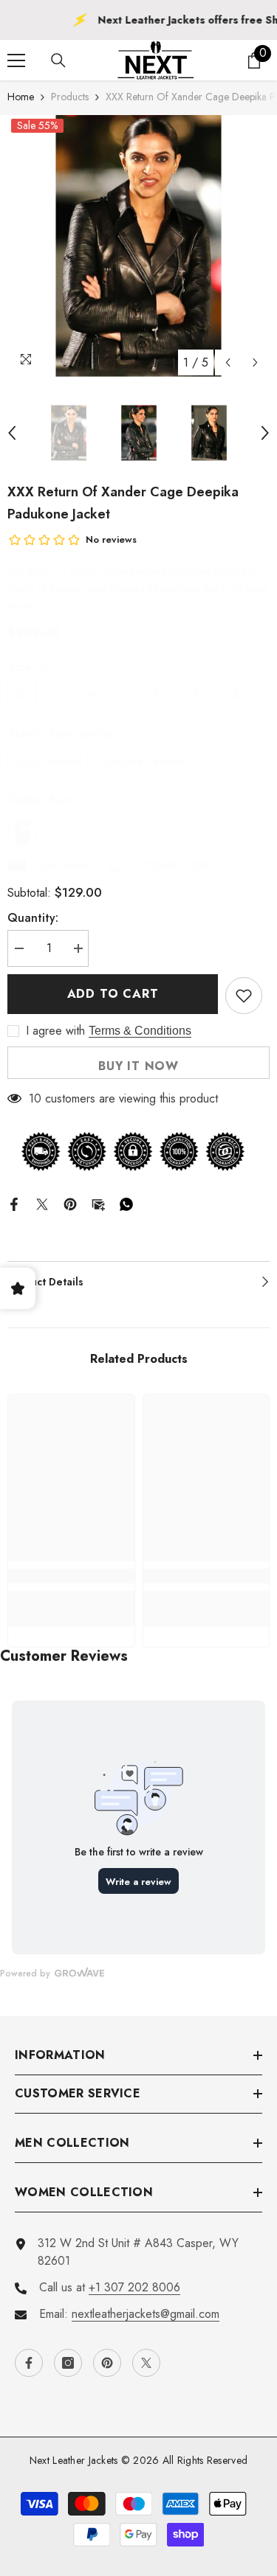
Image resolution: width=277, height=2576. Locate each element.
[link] (71, 1576)
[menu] (16, 60)
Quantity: (33, 918)
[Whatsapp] (126, 1203)
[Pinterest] (70, 1203)
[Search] (58, 60)
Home (21, 97)
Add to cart (113, 994)
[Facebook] (14, 1203)
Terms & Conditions (140, 1031)
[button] (228, 362)
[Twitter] (42, 1203)
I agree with (55, 1031)
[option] (138, 246)
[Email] (98, 1203)
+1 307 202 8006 (134, 2287)
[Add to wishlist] (244, 996)
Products (70, 97)
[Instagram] (68, 2363)
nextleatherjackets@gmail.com (146, 2314)
